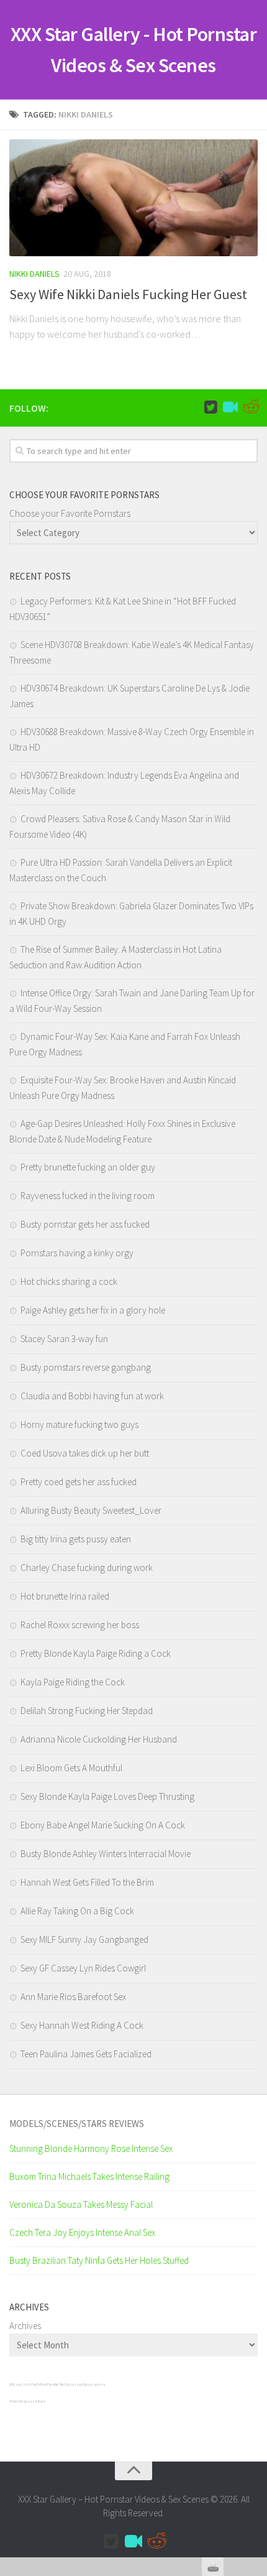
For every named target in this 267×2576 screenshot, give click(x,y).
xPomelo (15, 2401)
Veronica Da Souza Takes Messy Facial (81, 2204)
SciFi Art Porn (45, 2384)
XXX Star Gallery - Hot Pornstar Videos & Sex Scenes (134, 50)
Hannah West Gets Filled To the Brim (87, 1882)
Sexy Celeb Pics (25, 2384)
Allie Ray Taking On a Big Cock (77, 1911)
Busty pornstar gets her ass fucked (85, 1224)
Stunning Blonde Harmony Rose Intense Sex (91, 2148)
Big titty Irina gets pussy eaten (76, 1539)
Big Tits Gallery (64, 2384)
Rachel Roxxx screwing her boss (80, 1625)
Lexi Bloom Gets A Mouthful (71, 1768)
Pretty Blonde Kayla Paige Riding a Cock (96, 1653)
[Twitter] (210, 407)
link (256, 2382)
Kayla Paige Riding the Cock (73, 1682)
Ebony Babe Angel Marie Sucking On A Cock (103, 1825)
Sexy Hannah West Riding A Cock (82, 2025)
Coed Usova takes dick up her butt (85, 1453)
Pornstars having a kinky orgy (77, 1253)
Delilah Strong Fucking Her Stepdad (87, 1711)
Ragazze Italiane (34, 2401)
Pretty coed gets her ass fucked (79, 1482)
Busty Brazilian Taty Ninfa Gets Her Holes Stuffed (99, 2260)
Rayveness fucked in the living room (88, 1196)
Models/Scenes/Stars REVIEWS (77, 2124)
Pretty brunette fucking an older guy (88, 1167)
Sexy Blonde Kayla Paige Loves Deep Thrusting (107, 1796)
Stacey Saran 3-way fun (64, 1339)
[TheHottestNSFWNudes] (250, 407)
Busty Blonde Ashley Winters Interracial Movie (106, 1854)
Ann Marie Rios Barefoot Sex (73, 1997)
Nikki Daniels (34, 274)
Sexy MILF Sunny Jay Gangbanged (84, 1939)
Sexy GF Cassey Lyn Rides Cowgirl (83, 1968)
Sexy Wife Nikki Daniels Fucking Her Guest (128, 294)
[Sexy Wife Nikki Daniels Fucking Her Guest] (133, 198)
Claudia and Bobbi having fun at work (92, 1396)
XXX (11, 2384)
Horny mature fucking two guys (79, 1425)
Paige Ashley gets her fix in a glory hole (93, 1310)
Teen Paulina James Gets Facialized (86, 2054)
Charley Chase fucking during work (87, 1568)
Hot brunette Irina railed (65, 1596)
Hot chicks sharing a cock (69, 1281)
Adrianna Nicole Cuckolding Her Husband (99, 1739)
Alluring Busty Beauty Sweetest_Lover (91, 1510)
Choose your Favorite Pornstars (70, 513)
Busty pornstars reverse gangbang (86, 1367)
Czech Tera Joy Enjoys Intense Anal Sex (82, 2232)
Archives (25, 2326)
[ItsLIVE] (230, 407)
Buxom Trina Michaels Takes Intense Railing (89, 2176)
